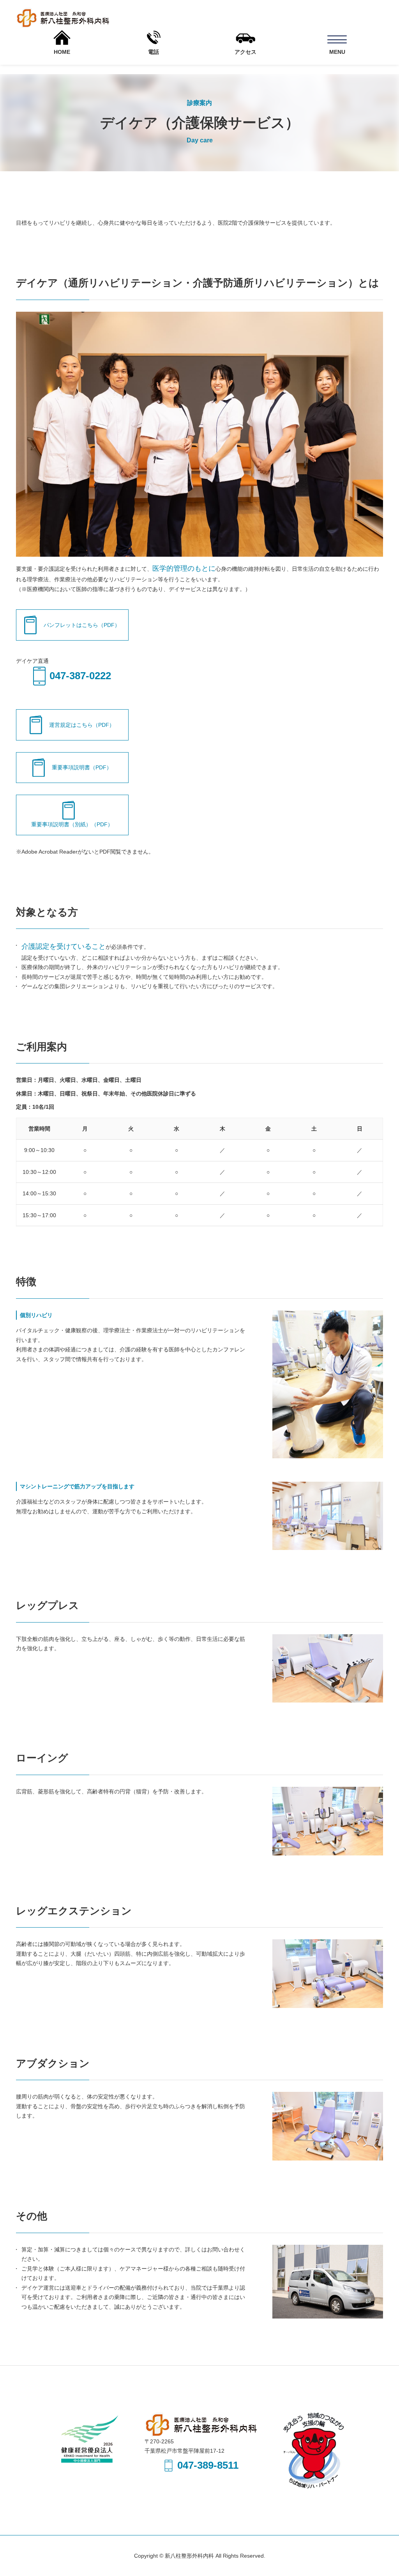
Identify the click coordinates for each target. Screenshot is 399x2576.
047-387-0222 (80, 676)
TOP (364, 2545)
